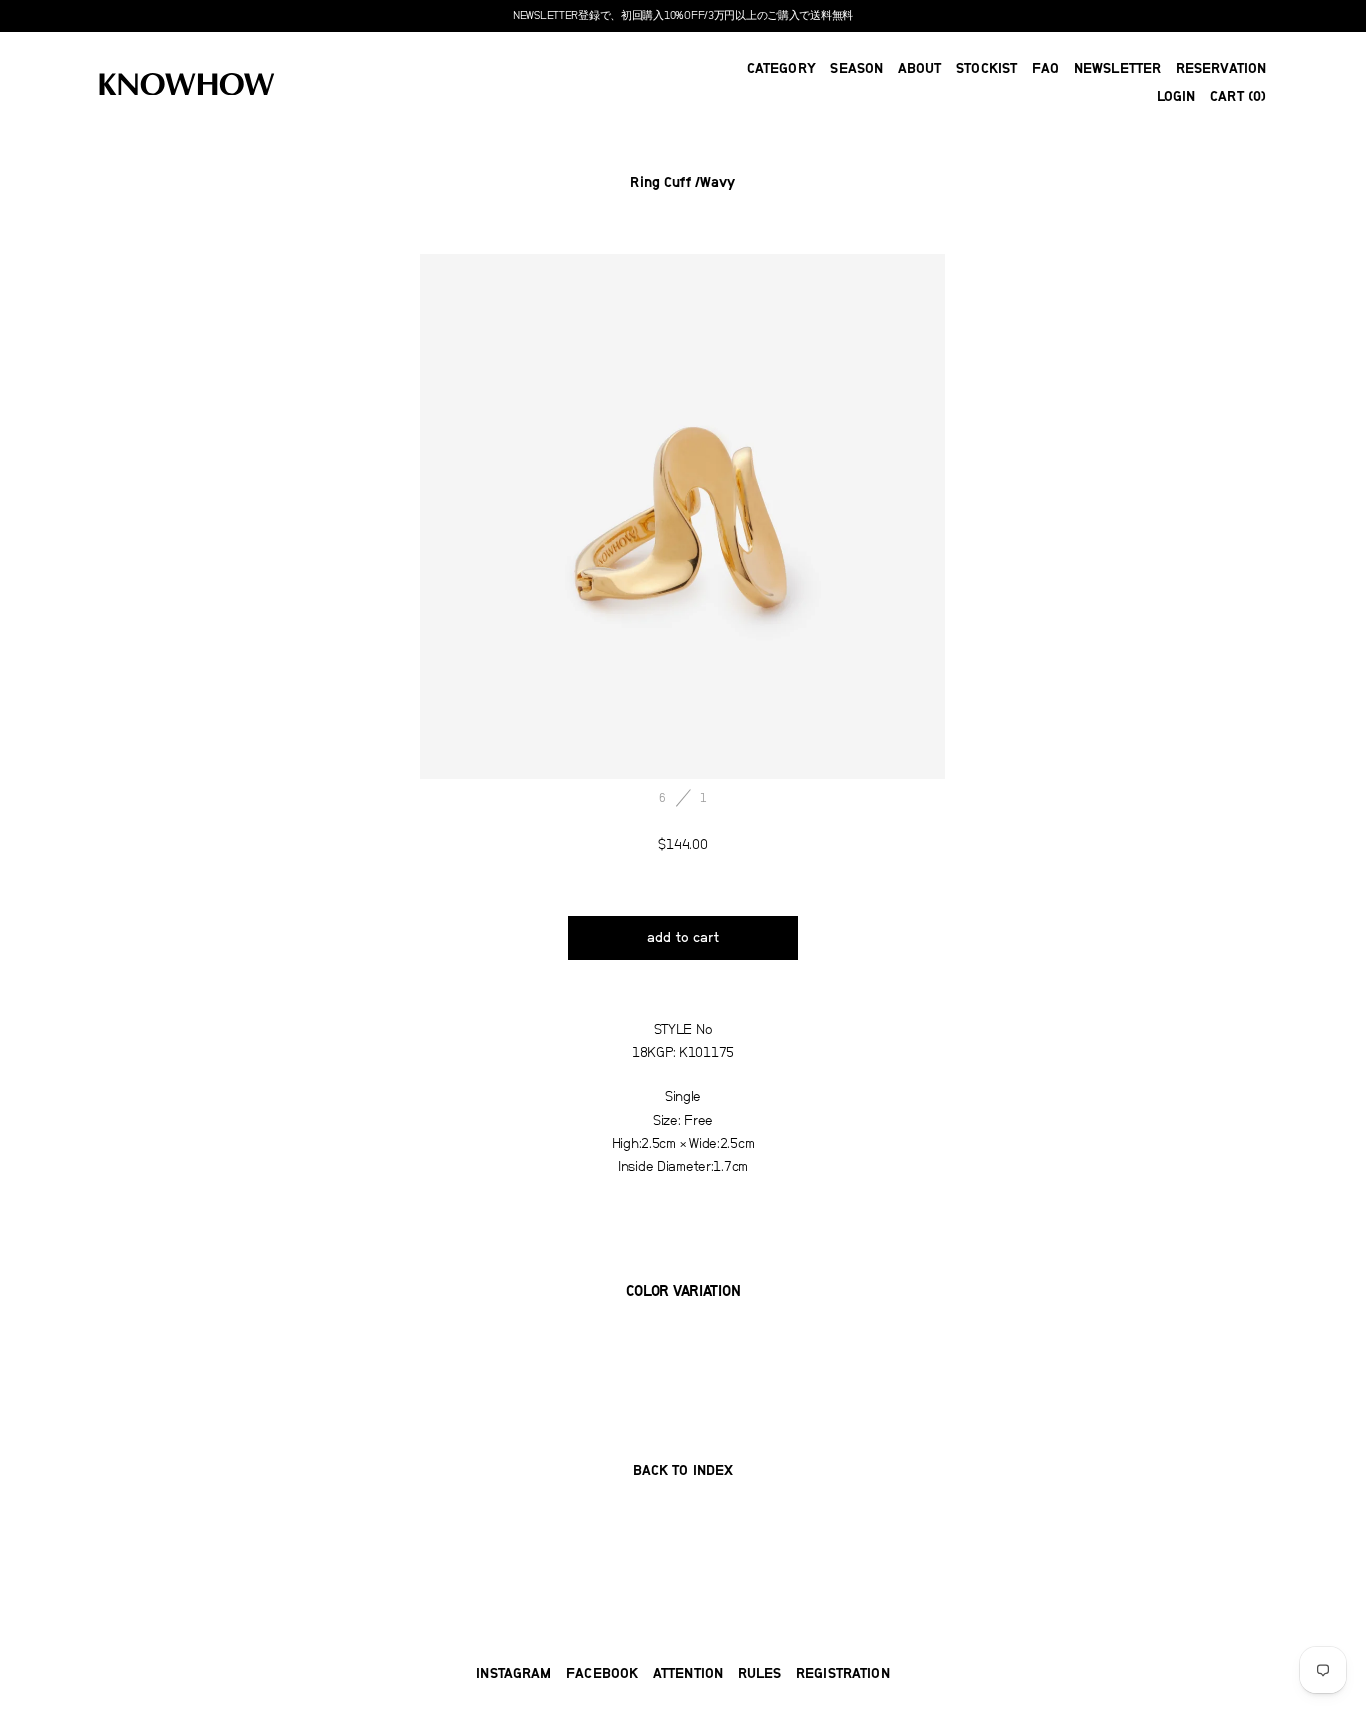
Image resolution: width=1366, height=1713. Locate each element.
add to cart (683, 938)
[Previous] (551, 516)
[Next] (814, 516)
